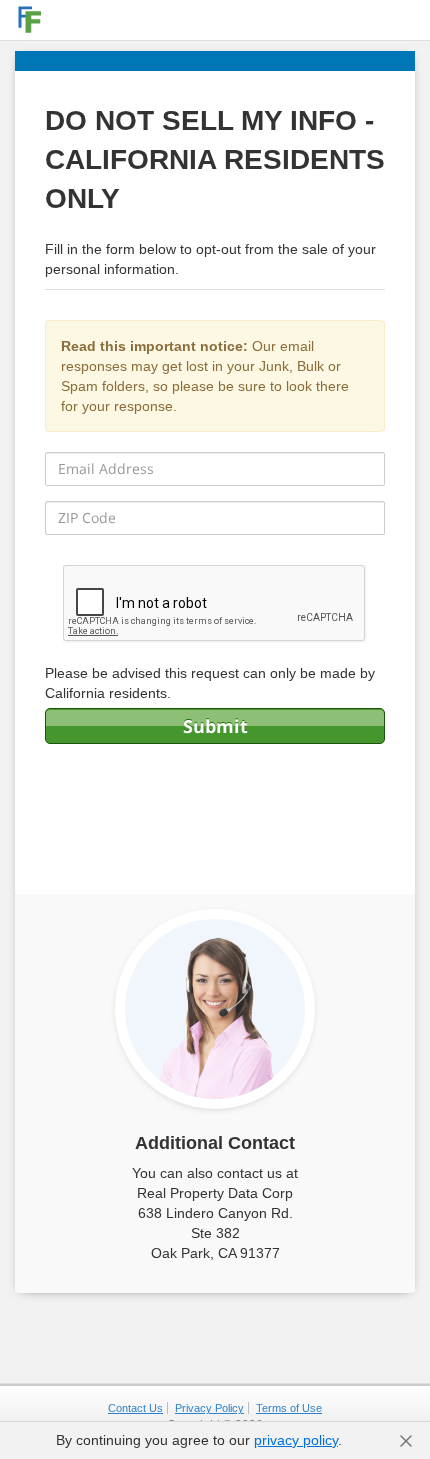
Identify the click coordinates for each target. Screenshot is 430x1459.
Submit (215, 726)
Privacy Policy (209, 1408)
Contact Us (135, 1408)
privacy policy (296, 1440)
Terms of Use (289, 1408)
